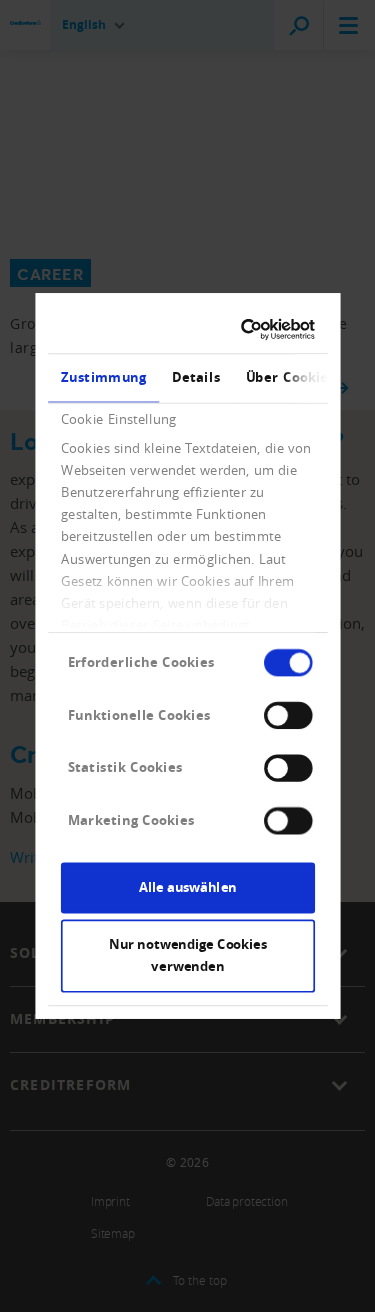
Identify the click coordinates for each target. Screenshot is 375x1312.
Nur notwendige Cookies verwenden (187, 956)
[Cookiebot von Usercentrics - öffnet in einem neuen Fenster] (246, 330)
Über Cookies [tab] (289, 377)
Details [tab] (196, 377)
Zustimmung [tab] (103, 377)
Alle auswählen (188, 887)
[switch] (288, 714)
